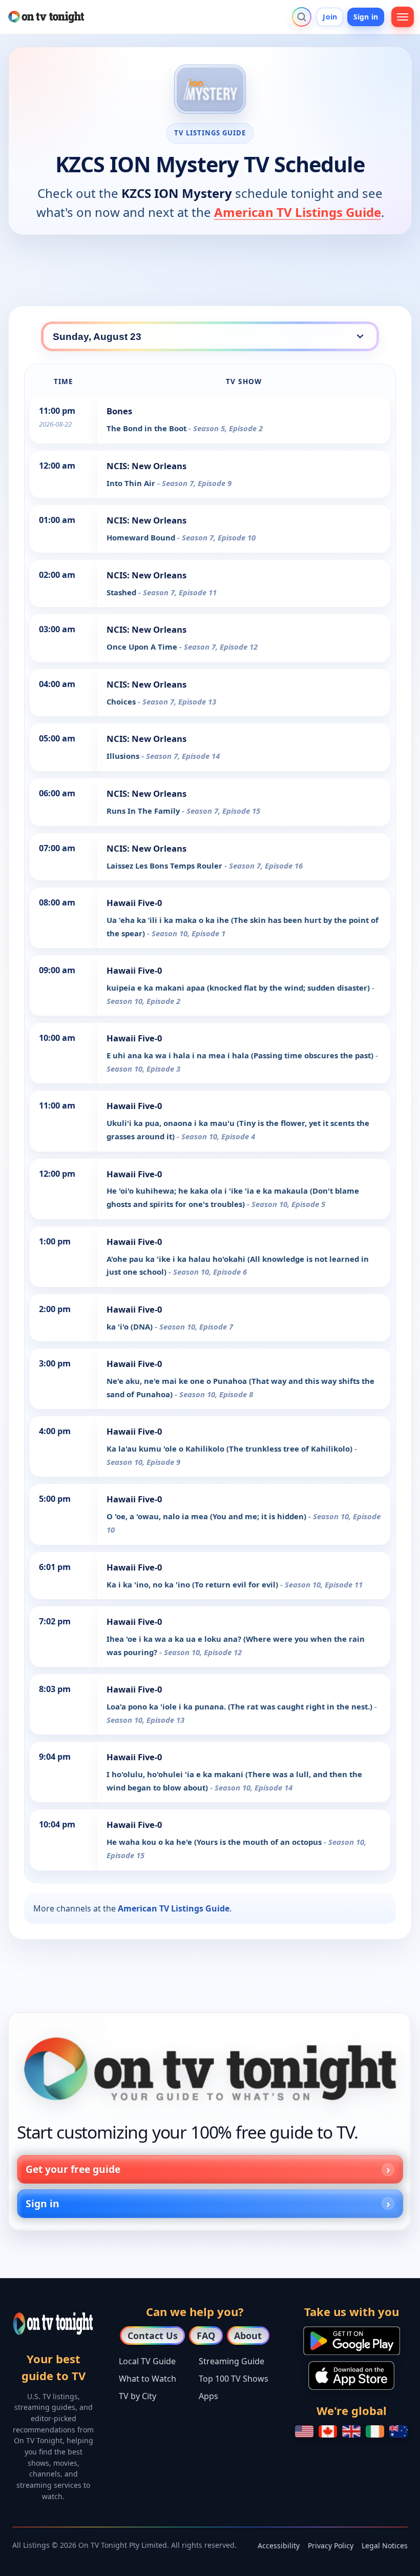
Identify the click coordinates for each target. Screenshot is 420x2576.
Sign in (366, 17)
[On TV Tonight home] (210, 2069)
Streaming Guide (232, 2361)
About (248, 2336)
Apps (208, 2396)
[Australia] (398, 2431)
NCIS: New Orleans (146, 466)
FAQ (206, 2336)
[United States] (304, 2431)
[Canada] (328, 2431)
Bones (119, 411)
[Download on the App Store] (351, 2376)
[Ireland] (375, 2431)
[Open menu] (403, 17)
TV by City (138, 2396)
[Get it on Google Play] (352, 2341)
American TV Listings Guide (298, 212)
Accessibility (279, 2545)
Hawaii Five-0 (134, 903)
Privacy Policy (331, 2545)
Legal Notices (385, 2545)
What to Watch (148, 2379)
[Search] (302, 17)
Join (330, 17)
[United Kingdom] (351, 2431)
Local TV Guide (147, 2361)
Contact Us (153, 2336)
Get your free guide (73, 2169)
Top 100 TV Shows (234, 2379)
